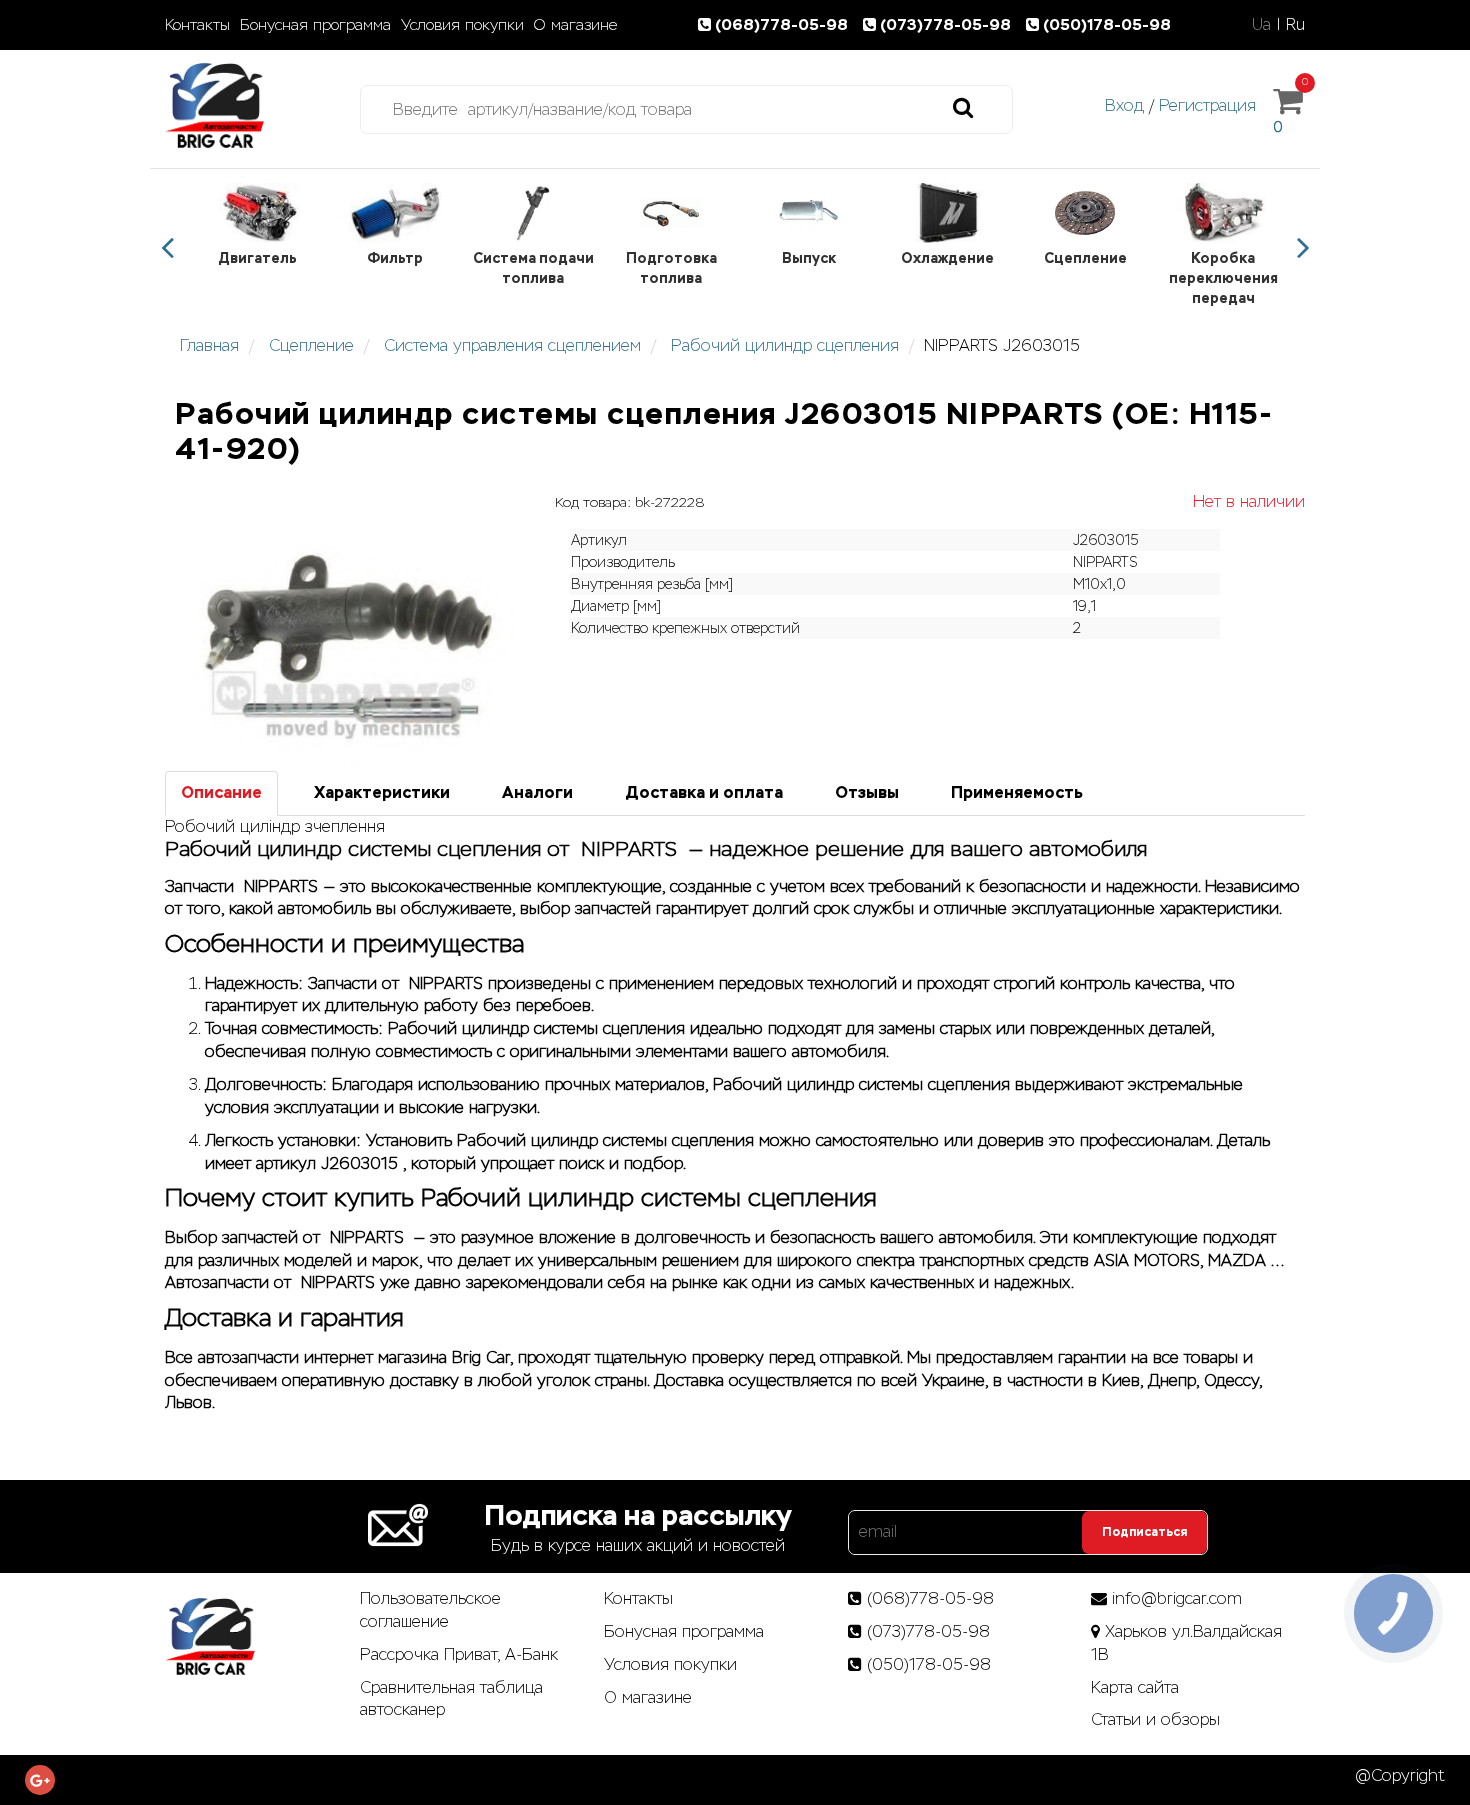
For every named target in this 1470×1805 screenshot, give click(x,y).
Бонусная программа (315, 25)
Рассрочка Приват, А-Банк (459, 1654)
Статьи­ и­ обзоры (1155, 1719)
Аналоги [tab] (537, 792)
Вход (1124, 105)
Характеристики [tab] (382, 792)
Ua (1261, 24)
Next (1303, 248)
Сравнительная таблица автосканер (451, 1699)
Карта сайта (1135, 1687)
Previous (167, 248)
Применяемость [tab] (1017, 792)
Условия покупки (462, 25)
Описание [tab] (221, 792)
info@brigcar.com (1177, 1598)
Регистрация (1207, 105)
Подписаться (1144, 1532)
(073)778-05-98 (947, 24)
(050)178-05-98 (1107, 24)
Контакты (197, 25)
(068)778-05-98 (783, 24)
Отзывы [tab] (867, 792)
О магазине (575, 25)
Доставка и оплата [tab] (704, 792)
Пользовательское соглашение (430, 1610)
